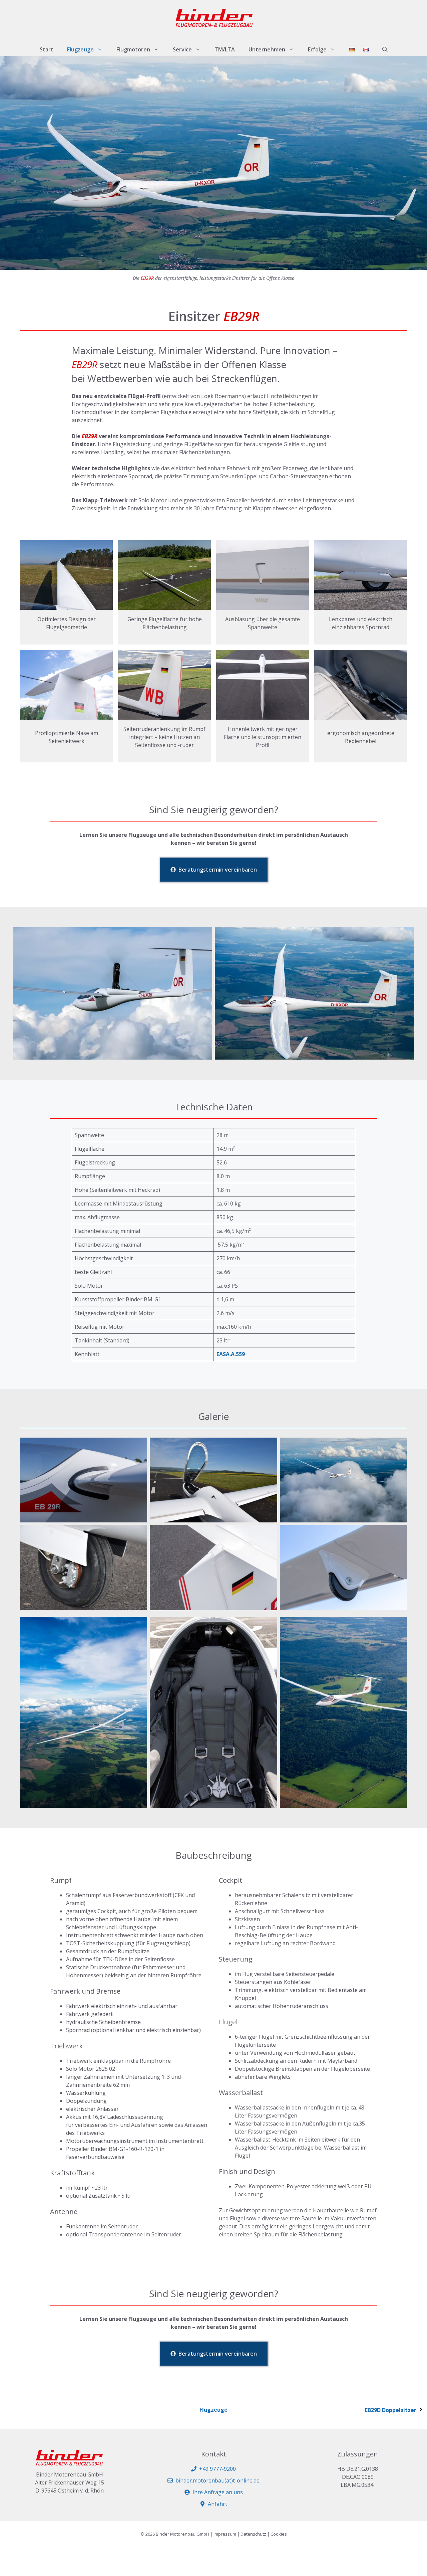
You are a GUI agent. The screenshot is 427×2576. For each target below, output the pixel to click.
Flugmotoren (133, 49)
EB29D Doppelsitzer (391, 2410)
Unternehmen (267, 49)
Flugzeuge (80, 49)
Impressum (225, 2534)
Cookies (279, 2534)
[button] (385, 49)
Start (47, 49)
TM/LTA (225, 49)
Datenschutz (253, 2534)
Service (182, 49)
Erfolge (317, 49)
